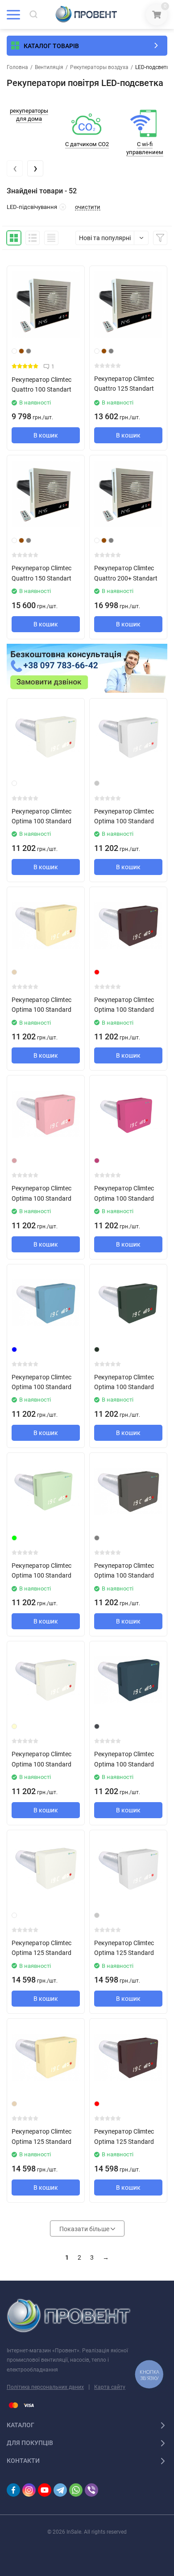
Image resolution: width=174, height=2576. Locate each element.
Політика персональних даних (45, 2387)
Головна (17, 67)
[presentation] (15, 168)
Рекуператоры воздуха (99, 67)
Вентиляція (49, 67)
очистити (88, 207)
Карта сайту (110, 2387)
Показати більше (85, 2229)
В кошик (46, 435)
